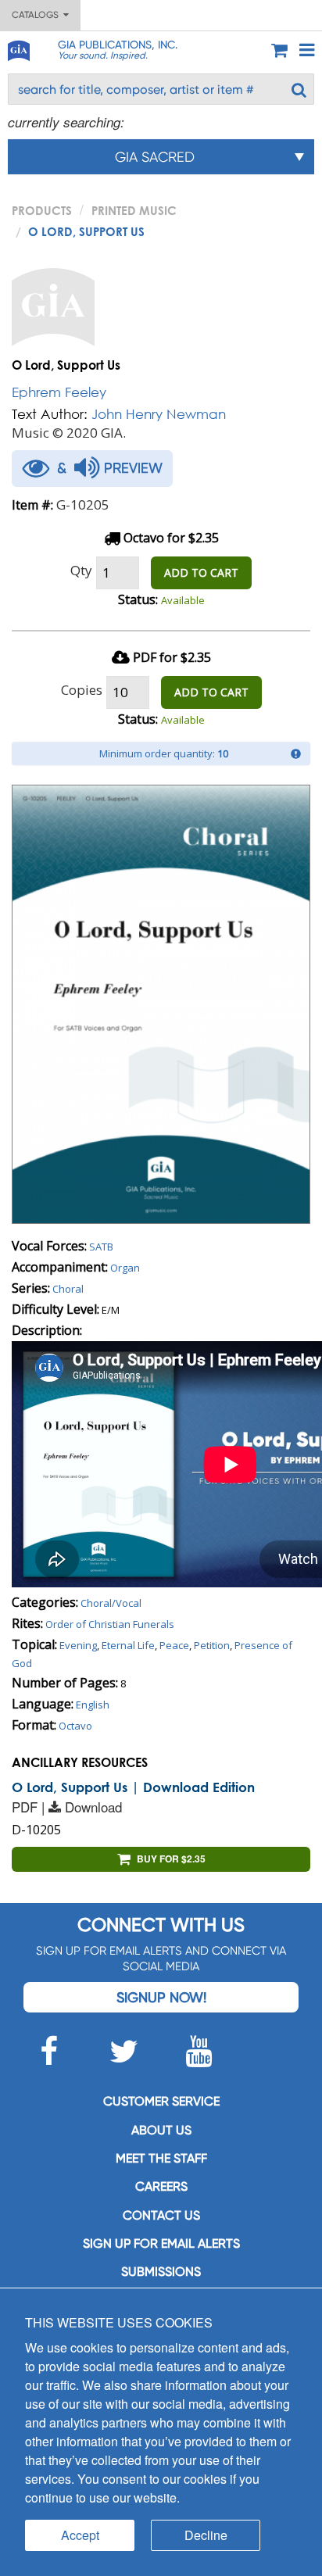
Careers (161, 2186)
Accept (80, 2535)
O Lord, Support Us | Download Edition (133, 1787)
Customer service (161, 2101)
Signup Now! (161, 1997)
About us (161, 2130)
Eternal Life (128, 1645)
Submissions (161, 2272)
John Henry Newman (159, 414)
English (93, 1705)
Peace (174, 1645)
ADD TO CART (201, 572)
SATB (101, 1247)
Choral (68, 1289)
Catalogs (38, 15)
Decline (206, 2535)
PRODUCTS (42, 210)
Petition (212, 1645)
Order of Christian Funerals (110, 1624)
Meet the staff (161, 2158)
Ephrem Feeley (59, 392)
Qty (81, 570)
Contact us (161, 2215)
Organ (125, 1268)
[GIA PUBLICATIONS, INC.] (18, 48)
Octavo (75, 1726)
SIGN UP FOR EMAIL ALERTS (161, 2243)
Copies (82, 690)
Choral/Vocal (111, 1603)
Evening (78, 1645)
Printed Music (134, 210)
